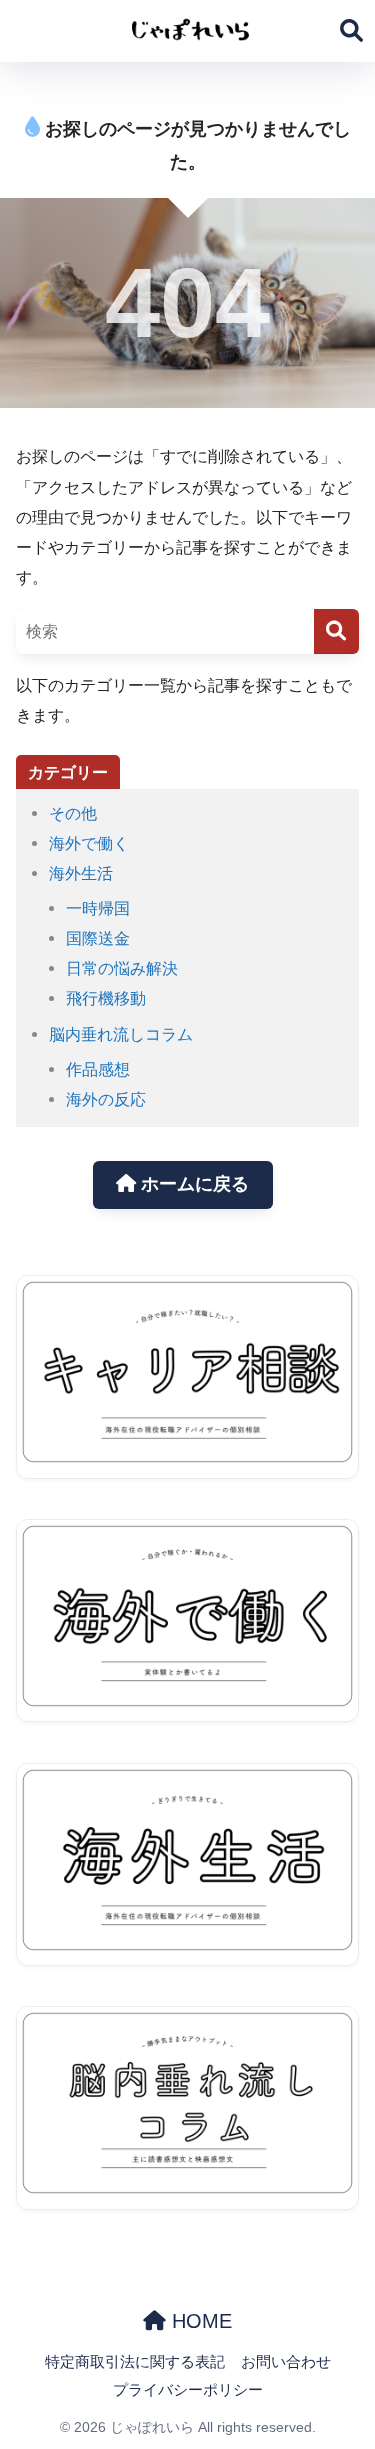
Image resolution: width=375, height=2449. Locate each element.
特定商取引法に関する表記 (135, 2362)
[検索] (336, 631)
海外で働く (89, 843)
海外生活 (81, 873)
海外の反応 (106, 1099)
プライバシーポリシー (188, 2390)
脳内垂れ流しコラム (121, 1034)
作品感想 (98, 1069)
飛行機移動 (106, 998)
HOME (199, 2321)
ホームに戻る (192, 1184)
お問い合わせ (286, 2362)
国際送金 (98, 938)
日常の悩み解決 (122, 968)
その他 (73, 813)
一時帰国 (98, 908)
